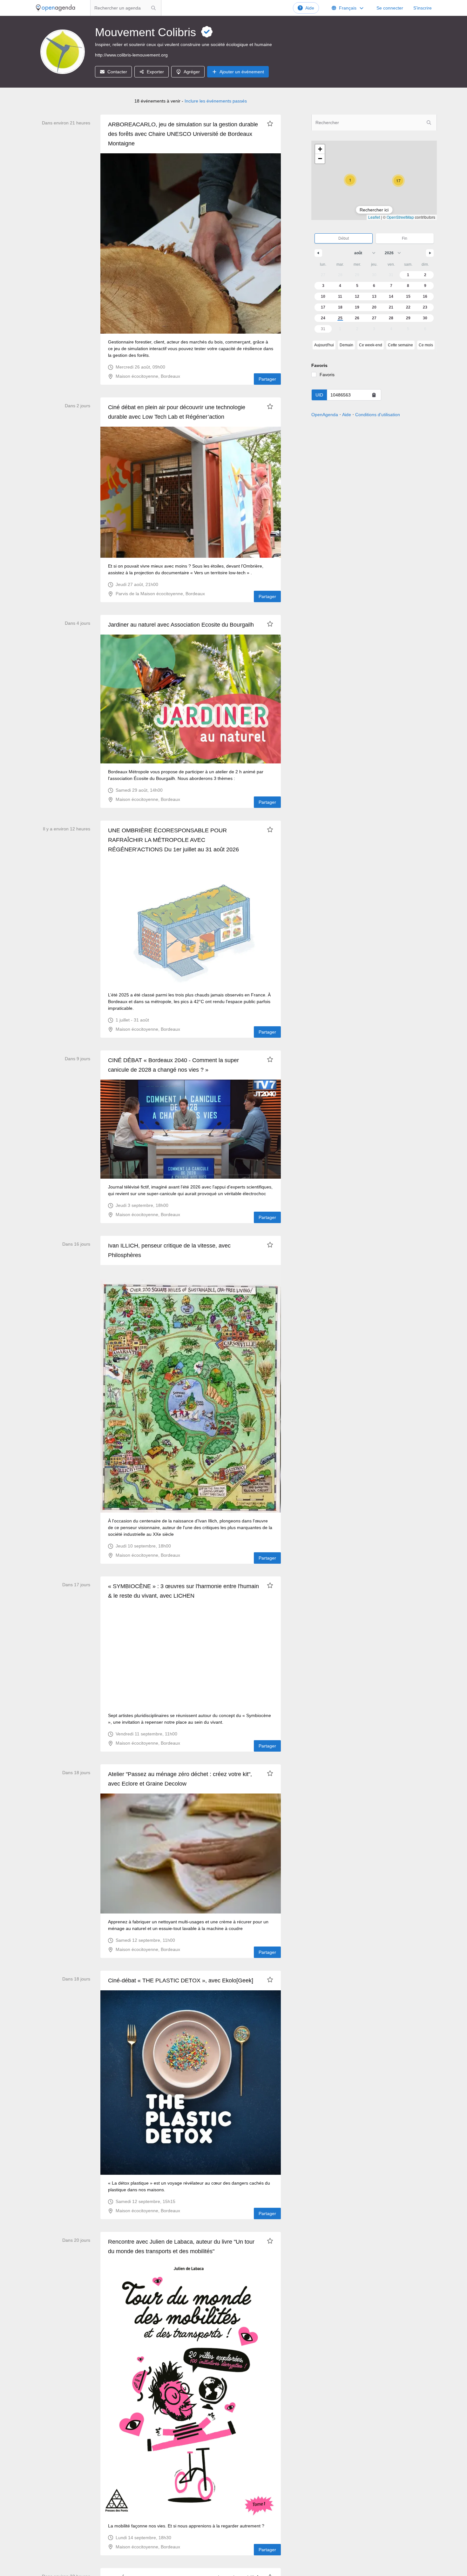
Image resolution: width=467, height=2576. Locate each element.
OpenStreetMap (400, 217)
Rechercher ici (374, 210)
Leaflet (374, 217)
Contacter (117, 72)
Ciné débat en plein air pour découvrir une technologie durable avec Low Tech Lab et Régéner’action (177, 412)
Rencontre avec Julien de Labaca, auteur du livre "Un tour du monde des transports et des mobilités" (181, 2247)
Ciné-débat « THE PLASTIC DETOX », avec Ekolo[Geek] (181, 1980)
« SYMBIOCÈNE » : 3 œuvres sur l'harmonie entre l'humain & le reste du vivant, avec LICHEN (183, 1591)
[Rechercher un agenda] (153, 8)
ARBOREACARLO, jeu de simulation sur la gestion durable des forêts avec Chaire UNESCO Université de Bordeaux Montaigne (183, 134)
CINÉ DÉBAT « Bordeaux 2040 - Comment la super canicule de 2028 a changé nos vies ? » (173, 1065)
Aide (310, 8)
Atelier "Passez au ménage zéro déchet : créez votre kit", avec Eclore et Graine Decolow (180, 1779)
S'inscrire (423, 8)
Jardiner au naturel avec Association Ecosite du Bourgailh (181, 625)
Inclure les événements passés (216, 101)
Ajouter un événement (242, 72)
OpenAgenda (325, 415)
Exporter (155, 72)
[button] (350, 180)
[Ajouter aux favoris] (270, 123)
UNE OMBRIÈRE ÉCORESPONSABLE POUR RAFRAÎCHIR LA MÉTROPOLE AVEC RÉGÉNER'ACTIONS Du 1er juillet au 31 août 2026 (173, 840)
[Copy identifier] (374, 395)
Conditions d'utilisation (378, 415)
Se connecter (390, 8)
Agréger (192, 72)
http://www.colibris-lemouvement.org (131, 55)
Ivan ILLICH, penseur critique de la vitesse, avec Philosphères (169, 1250)
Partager (267, 379)
